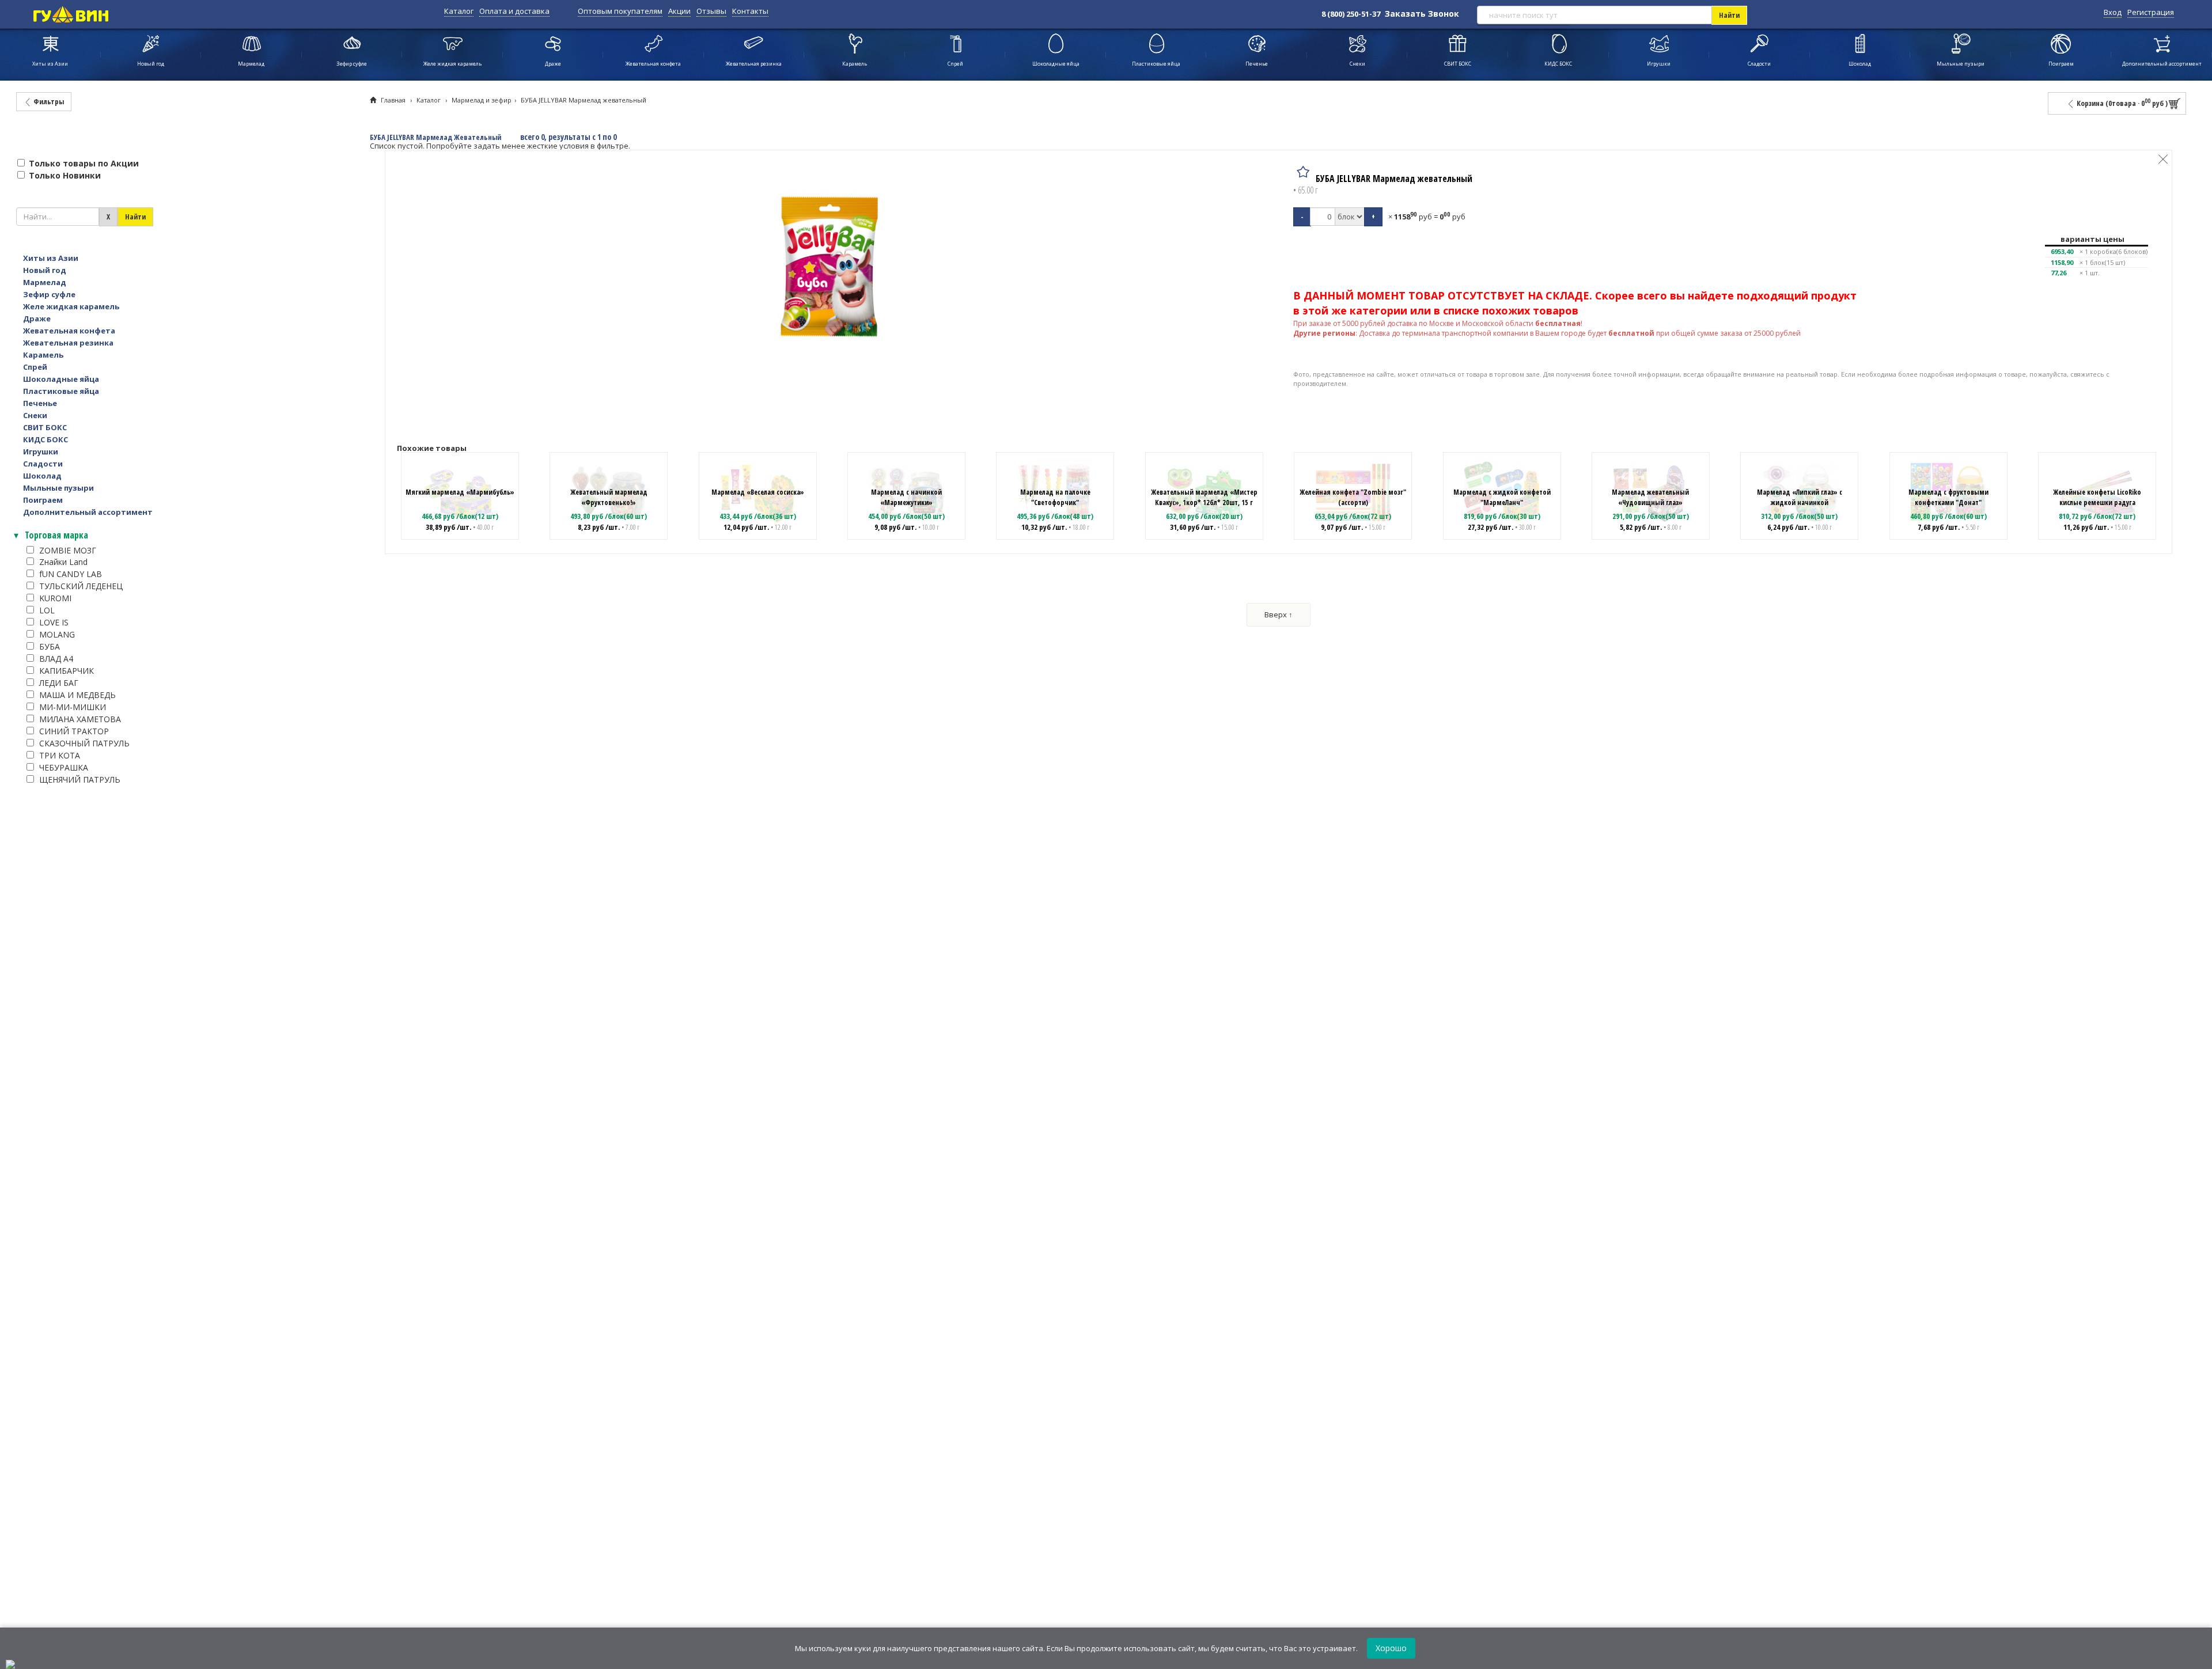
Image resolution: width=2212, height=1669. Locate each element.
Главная (393, 100)
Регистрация (2151, 12)
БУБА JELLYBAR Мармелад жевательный (584, 100)
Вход (2113, 12)
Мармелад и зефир (482, 100)
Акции (679, 11)
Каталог (459, 11)
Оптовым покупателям (620, 11)
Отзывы (711, 11)
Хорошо (1391, 1648)
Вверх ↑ (1279, 615)
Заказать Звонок (1422, 14)
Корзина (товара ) (2121, 103)
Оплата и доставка (514, 11)
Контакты (750, 11)
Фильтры (48, 101)
